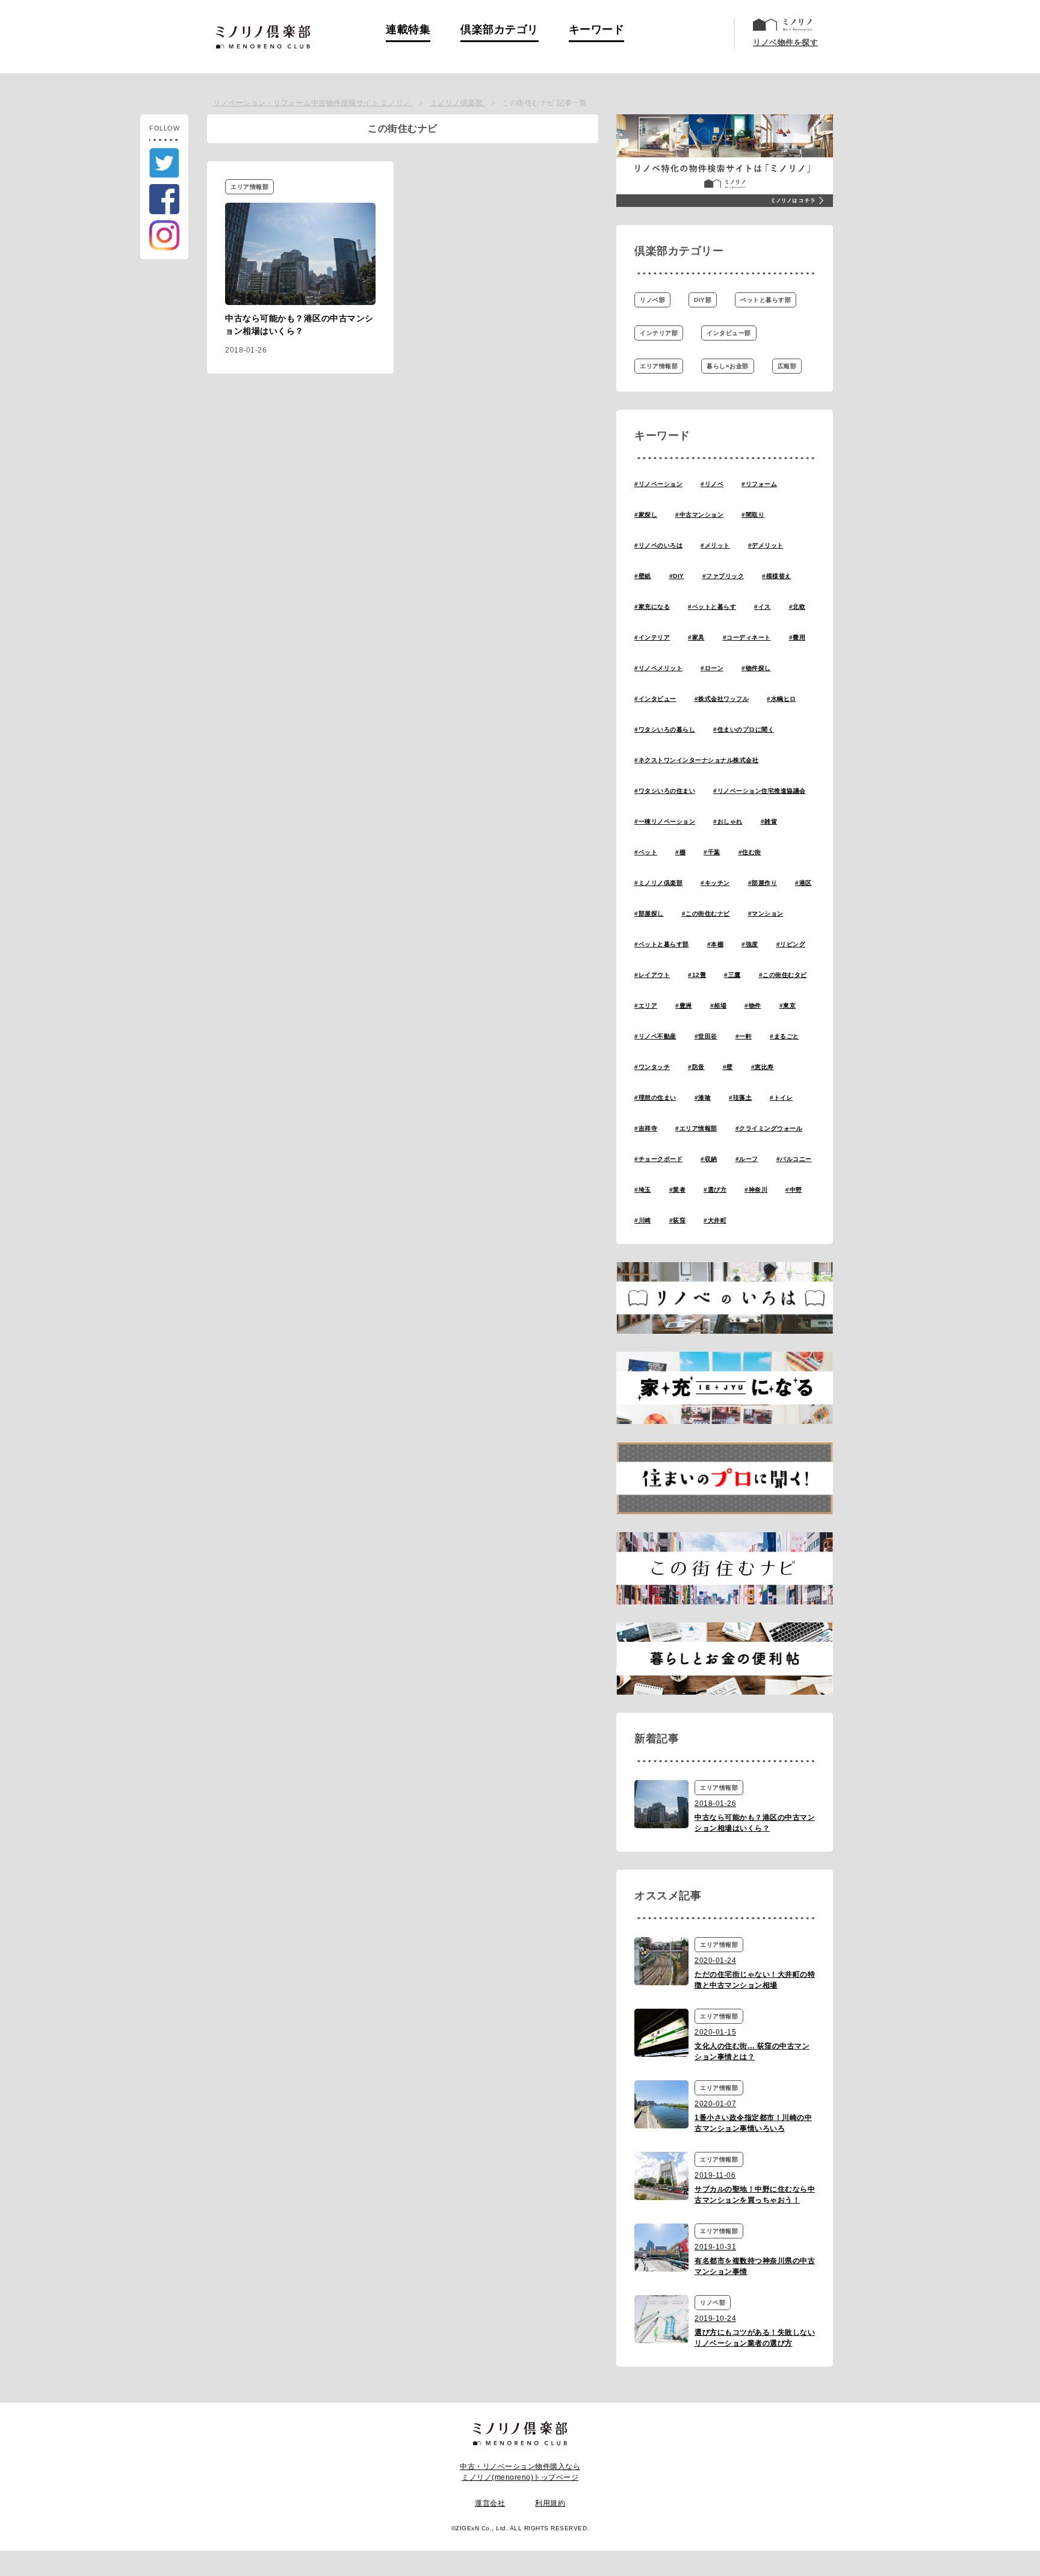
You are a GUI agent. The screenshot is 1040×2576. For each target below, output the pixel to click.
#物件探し (756, 668)
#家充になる (652, 607)
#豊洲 (684, 1006)
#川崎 (643, 1220)
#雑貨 (769, 821)
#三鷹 (732, 975)
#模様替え (777, 576)
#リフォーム (759, 484)
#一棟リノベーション (665, 821)
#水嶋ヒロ (782, 699)
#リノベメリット (658, 668)
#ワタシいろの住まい (665, 791)
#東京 (788, 1006)
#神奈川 (756, 1190)
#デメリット (766, 545)
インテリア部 (659, 333)
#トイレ (781, 1098)
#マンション (766, 914)
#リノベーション (658, 484)
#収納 (709, 1159)
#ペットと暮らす (712, 607)
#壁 (728, 1067)
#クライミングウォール (769, 1128)
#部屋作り (763, 883)
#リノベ (712, 484)
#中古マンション (699, 515)
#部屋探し (649, 914)
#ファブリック (723, 576)
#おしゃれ (728, 821)
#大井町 (715, 1220)
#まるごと (785, 1036)
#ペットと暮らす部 (662, 944)
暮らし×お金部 (728, 366)
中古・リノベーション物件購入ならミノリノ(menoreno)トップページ (520, 2472)
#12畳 (697, 975)
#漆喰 (703, 1098)
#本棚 (716, 944)
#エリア (646, 1006)
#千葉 (712, 852)
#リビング (791, 944)
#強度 (750, 944)
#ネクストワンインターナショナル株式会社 (696, 760)
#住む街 (750, 852)
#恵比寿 (763, 1067)
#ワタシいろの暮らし (665, 729)
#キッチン (715, 883)
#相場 (719, 1006)
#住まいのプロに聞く (744, 729)
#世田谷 (706, 1036)
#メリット (715, 545)
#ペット (646, 852)
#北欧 (797, 607)
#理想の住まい (655, 1098)
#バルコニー (794, 1159)
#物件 (753, 1006)
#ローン (712, 668)
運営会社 (490, 2503)
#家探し (646, 515)
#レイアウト (652, 975)
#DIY (677, 576)
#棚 (680, 852)
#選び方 (715, 1190)
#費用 (797, 637)
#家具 (696, 637)
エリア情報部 (659, 366)
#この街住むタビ (783, 975)
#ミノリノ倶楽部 (658, 883)
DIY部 (703, 300)
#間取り (753, 515)
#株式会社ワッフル (722, 699)
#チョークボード (658, 1159)
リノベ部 (652, 300)
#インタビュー (655, 699)
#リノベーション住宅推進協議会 (760, 791)
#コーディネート (747, 637)
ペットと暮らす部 (766, 300)
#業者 (678, 1190)
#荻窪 (678, 1220)
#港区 (803, 883)
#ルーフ (747, 1159)
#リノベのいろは (658, 545)
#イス (763, 607)
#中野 (794, 1190)
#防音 (696, 1067)
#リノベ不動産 (655, 1036)
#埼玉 (643, 1190)
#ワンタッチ (652, 1067)
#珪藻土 (740, 1098)
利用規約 (550, 2503)
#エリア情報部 (696, 1128)
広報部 (787, 366)
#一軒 (744, 1036)
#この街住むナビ (706, 914)
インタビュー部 (729, 333)
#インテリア (652, 637)
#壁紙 (643, 576)
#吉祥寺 (646, 1128)
